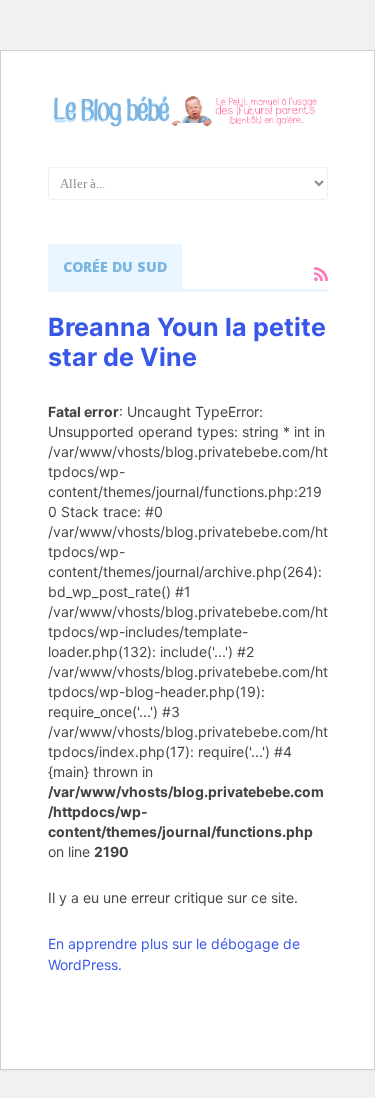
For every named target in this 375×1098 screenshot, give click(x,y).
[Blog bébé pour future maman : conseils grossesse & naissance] (188, 111)
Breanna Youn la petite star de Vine (187, 342)
